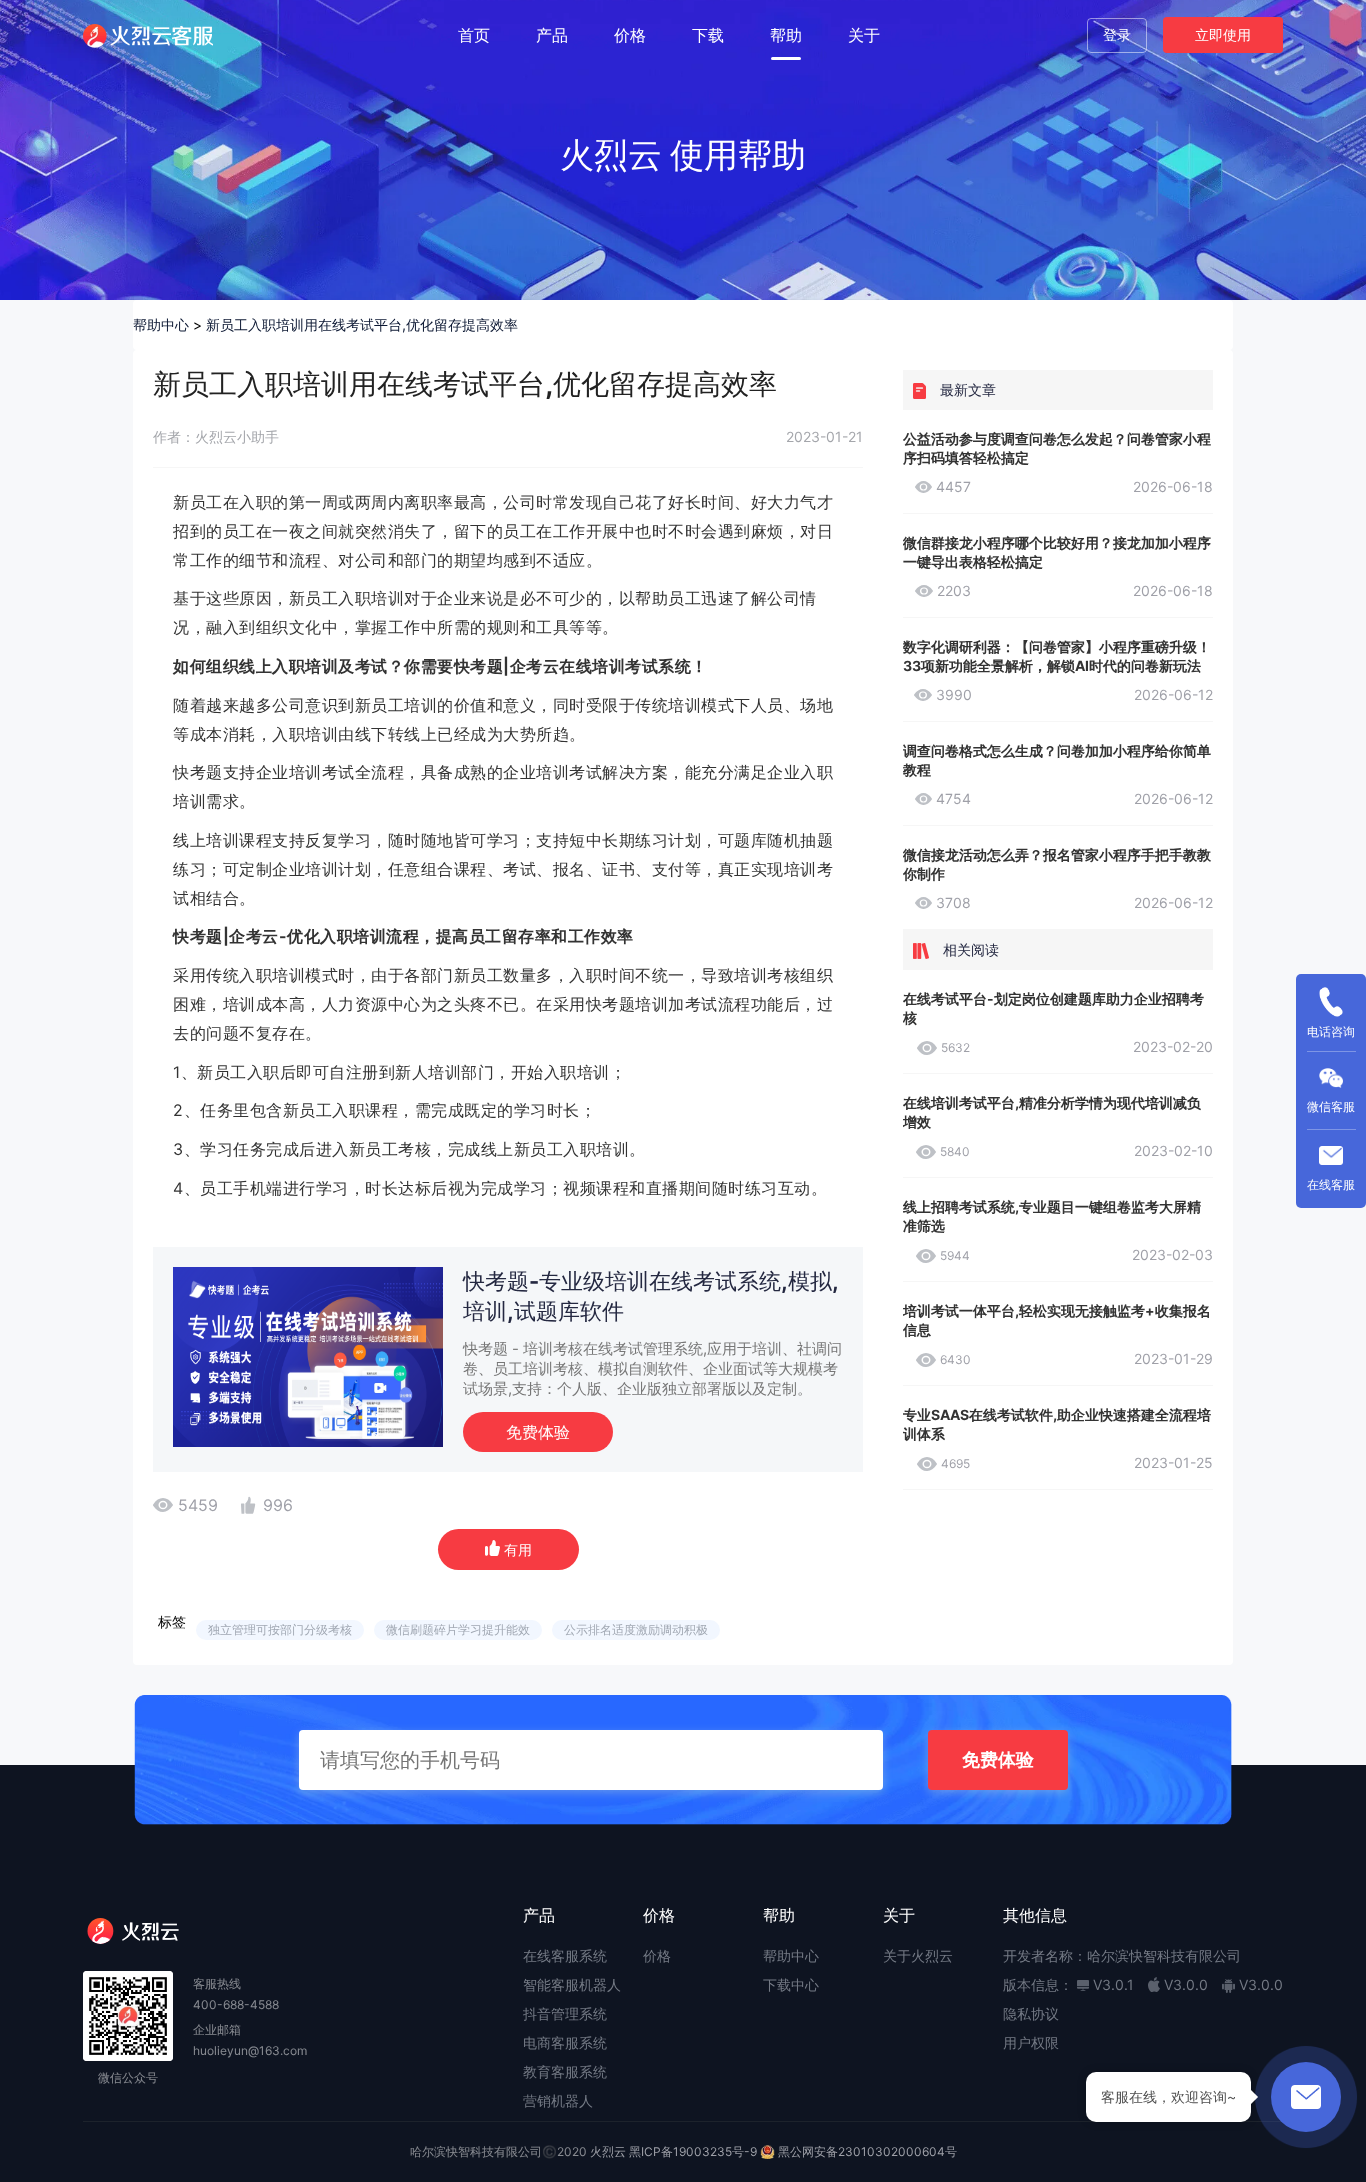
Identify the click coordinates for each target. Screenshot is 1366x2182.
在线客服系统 (565, 1955)
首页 (474, 35)
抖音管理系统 (565, 2013)
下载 (708, 35)
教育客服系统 (565, 2071)
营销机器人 (558, 2100)
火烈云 (608, 2151)
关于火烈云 (918, 1955)
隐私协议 (1031, 2013)
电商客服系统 (565, 2042)
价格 (630, 35)
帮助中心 (161, 324)
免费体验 (538, 1432)
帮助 (786, 35)
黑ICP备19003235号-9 (693, 2151)
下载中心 (791, 1984)
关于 (864, 35)
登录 (1117, 34)
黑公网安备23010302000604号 (867, 2151)
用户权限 (1031, 2042)
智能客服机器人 (572, 1984)
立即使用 (1223, 34)
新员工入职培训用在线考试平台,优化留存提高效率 (362, 324)
